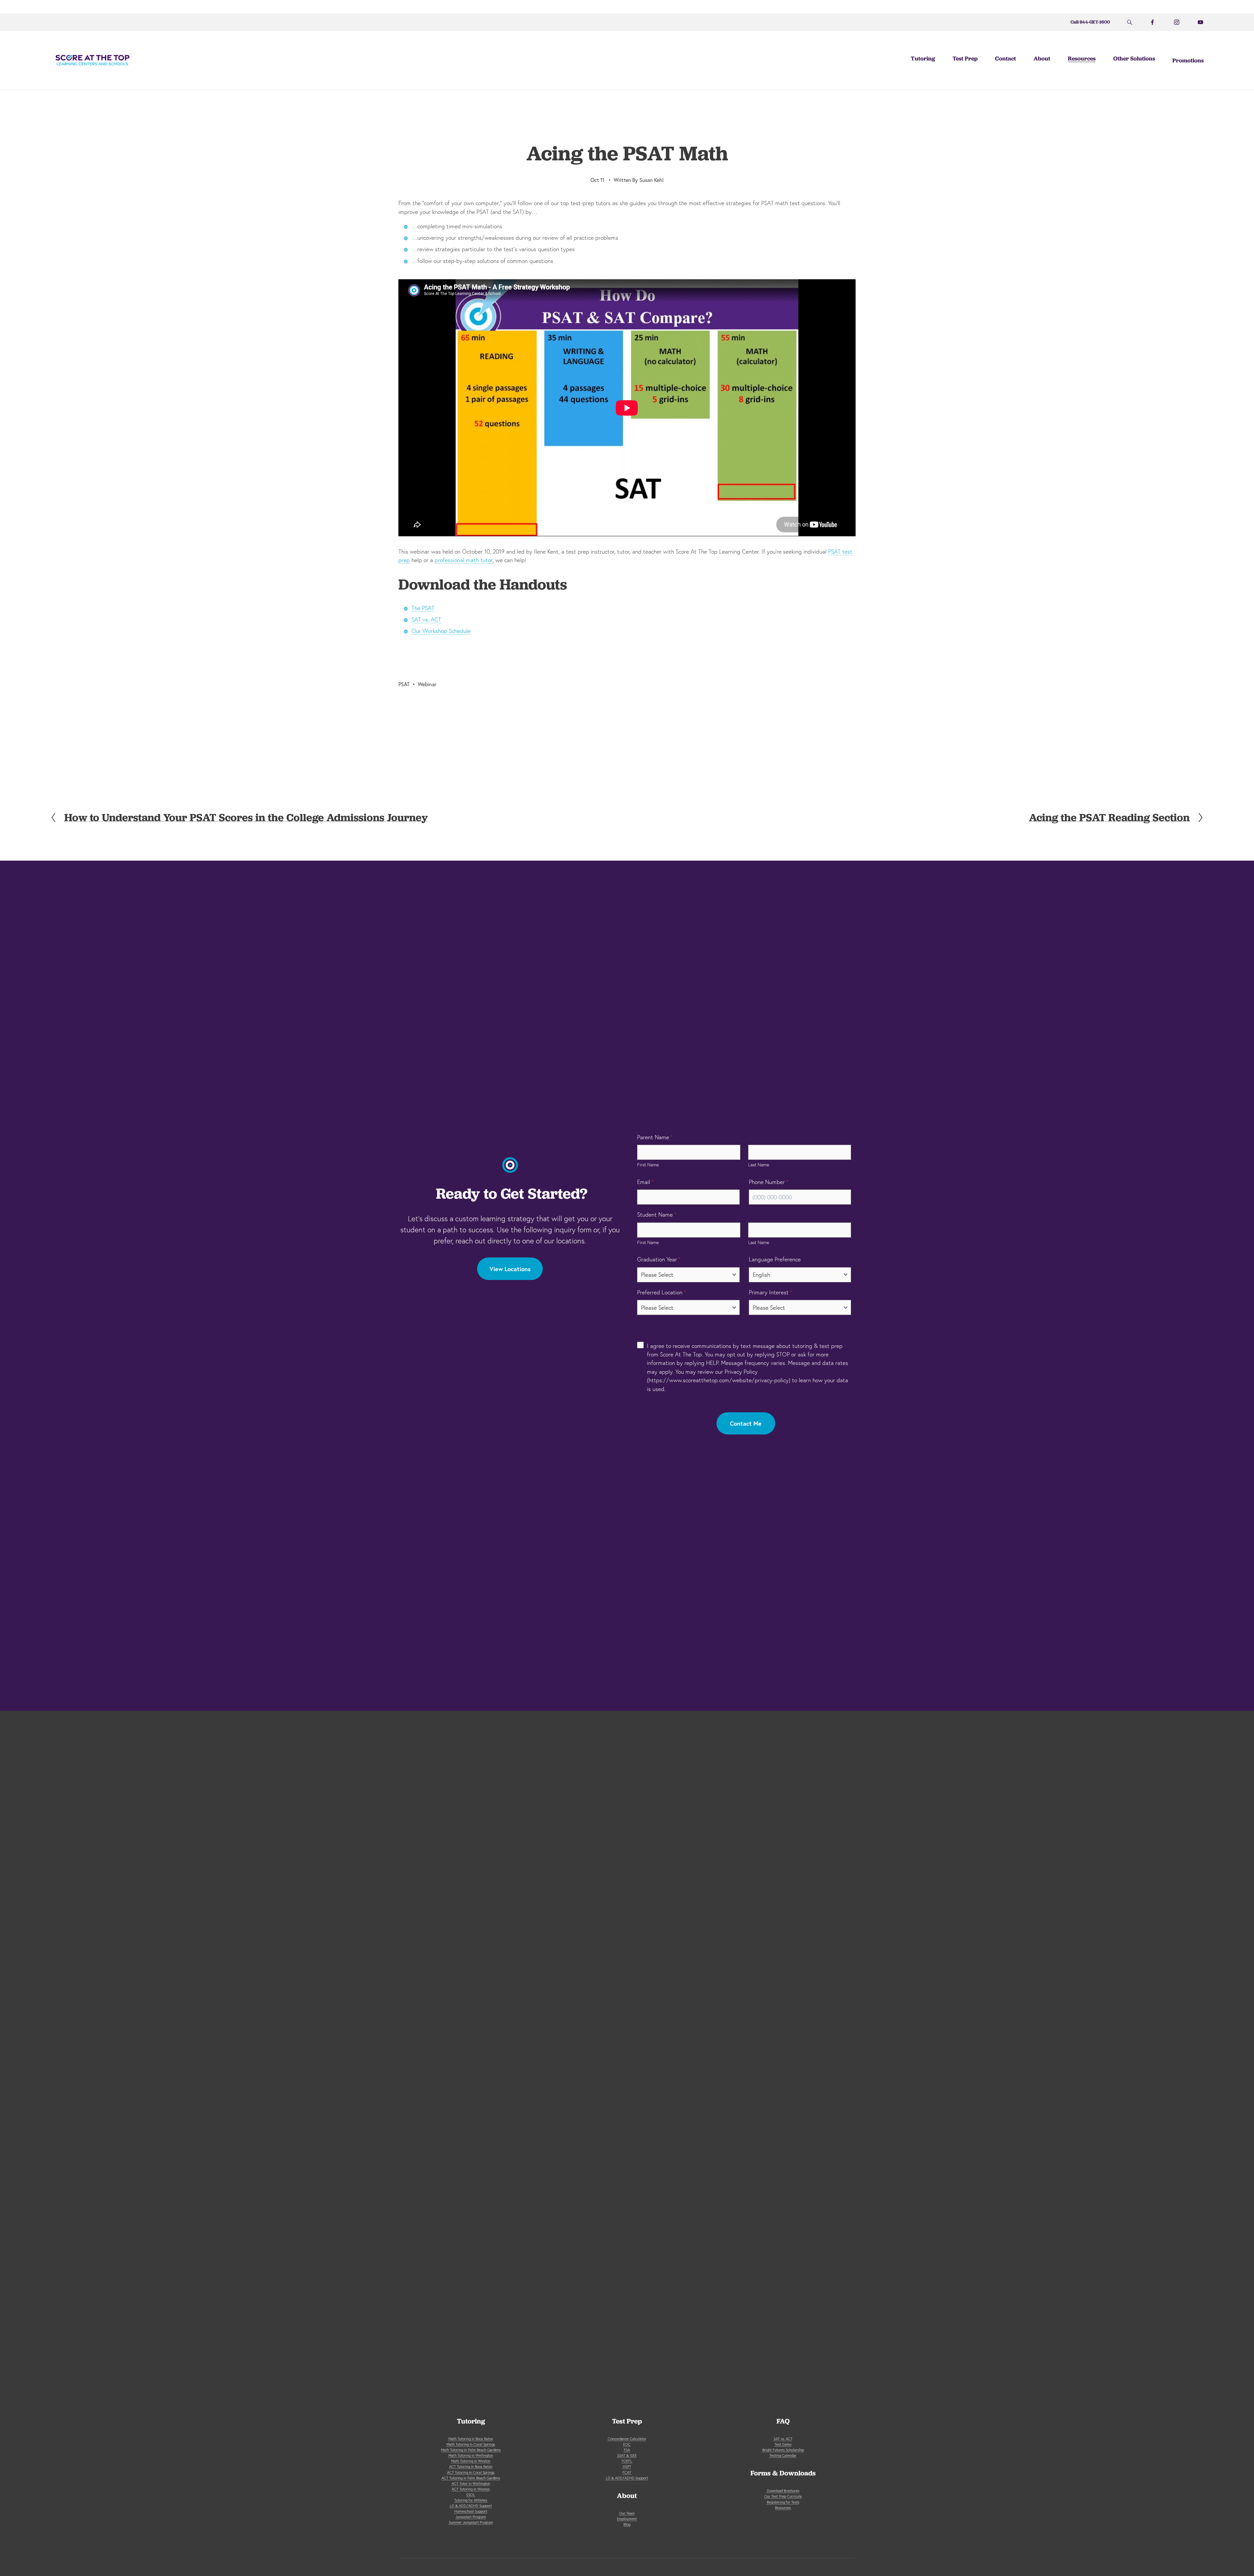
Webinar (427, 684)
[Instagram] (1177, 22)
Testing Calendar (783, 2455)
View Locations (510, 1269)
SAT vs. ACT (426, 619)
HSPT (627, 2467)
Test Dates (783, 2444)
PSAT (404, 684)
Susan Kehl (652, 180)
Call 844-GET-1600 (1090, 22)
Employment (627, 2519)
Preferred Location (662, 1292)
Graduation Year (659, 1259)
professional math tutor (464, 560)
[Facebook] (1152, 22)
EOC (627, 2444)
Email (645, 1182)
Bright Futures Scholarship (783, 2450)
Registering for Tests (783, 2502)
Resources (783, 2508)
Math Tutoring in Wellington (471, 2455)
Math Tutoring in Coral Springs (471, 2444)
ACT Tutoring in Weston (471, 2489)
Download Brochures (783, 2491)
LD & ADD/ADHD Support (471, 2506)
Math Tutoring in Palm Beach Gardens (471, 2450)
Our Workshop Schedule (441, 631)
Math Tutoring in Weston (471, 2461)
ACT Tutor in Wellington (471, 2484)
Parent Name (655, 1137)
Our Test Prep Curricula (783, 2496)
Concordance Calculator (627, 2439)
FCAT (627, 2472)
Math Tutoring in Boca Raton (471, 2439)
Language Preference (775, 1259)
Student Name (657, 1215)
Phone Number (769, 1182)
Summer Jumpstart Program (471, 2522)
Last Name (759, 1165)
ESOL (471, 2495)
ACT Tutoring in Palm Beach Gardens (471, 2478)
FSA (627, 2450)
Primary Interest (771, 1292)
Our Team (627, 2513)
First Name (648, 1165)
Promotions (1188, 60)
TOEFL (627, 2461)
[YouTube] (1200, 22)
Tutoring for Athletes (471, 2500)
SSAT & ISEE (627, 2455)
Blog (627, 2524)
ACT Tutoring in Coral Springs (471, 2472)
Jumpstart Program (471, 2517)
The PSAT (423, 608)
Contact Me (746, 1423)
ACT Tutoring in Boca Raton (471, 2467)
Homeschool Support (471, 2511)
